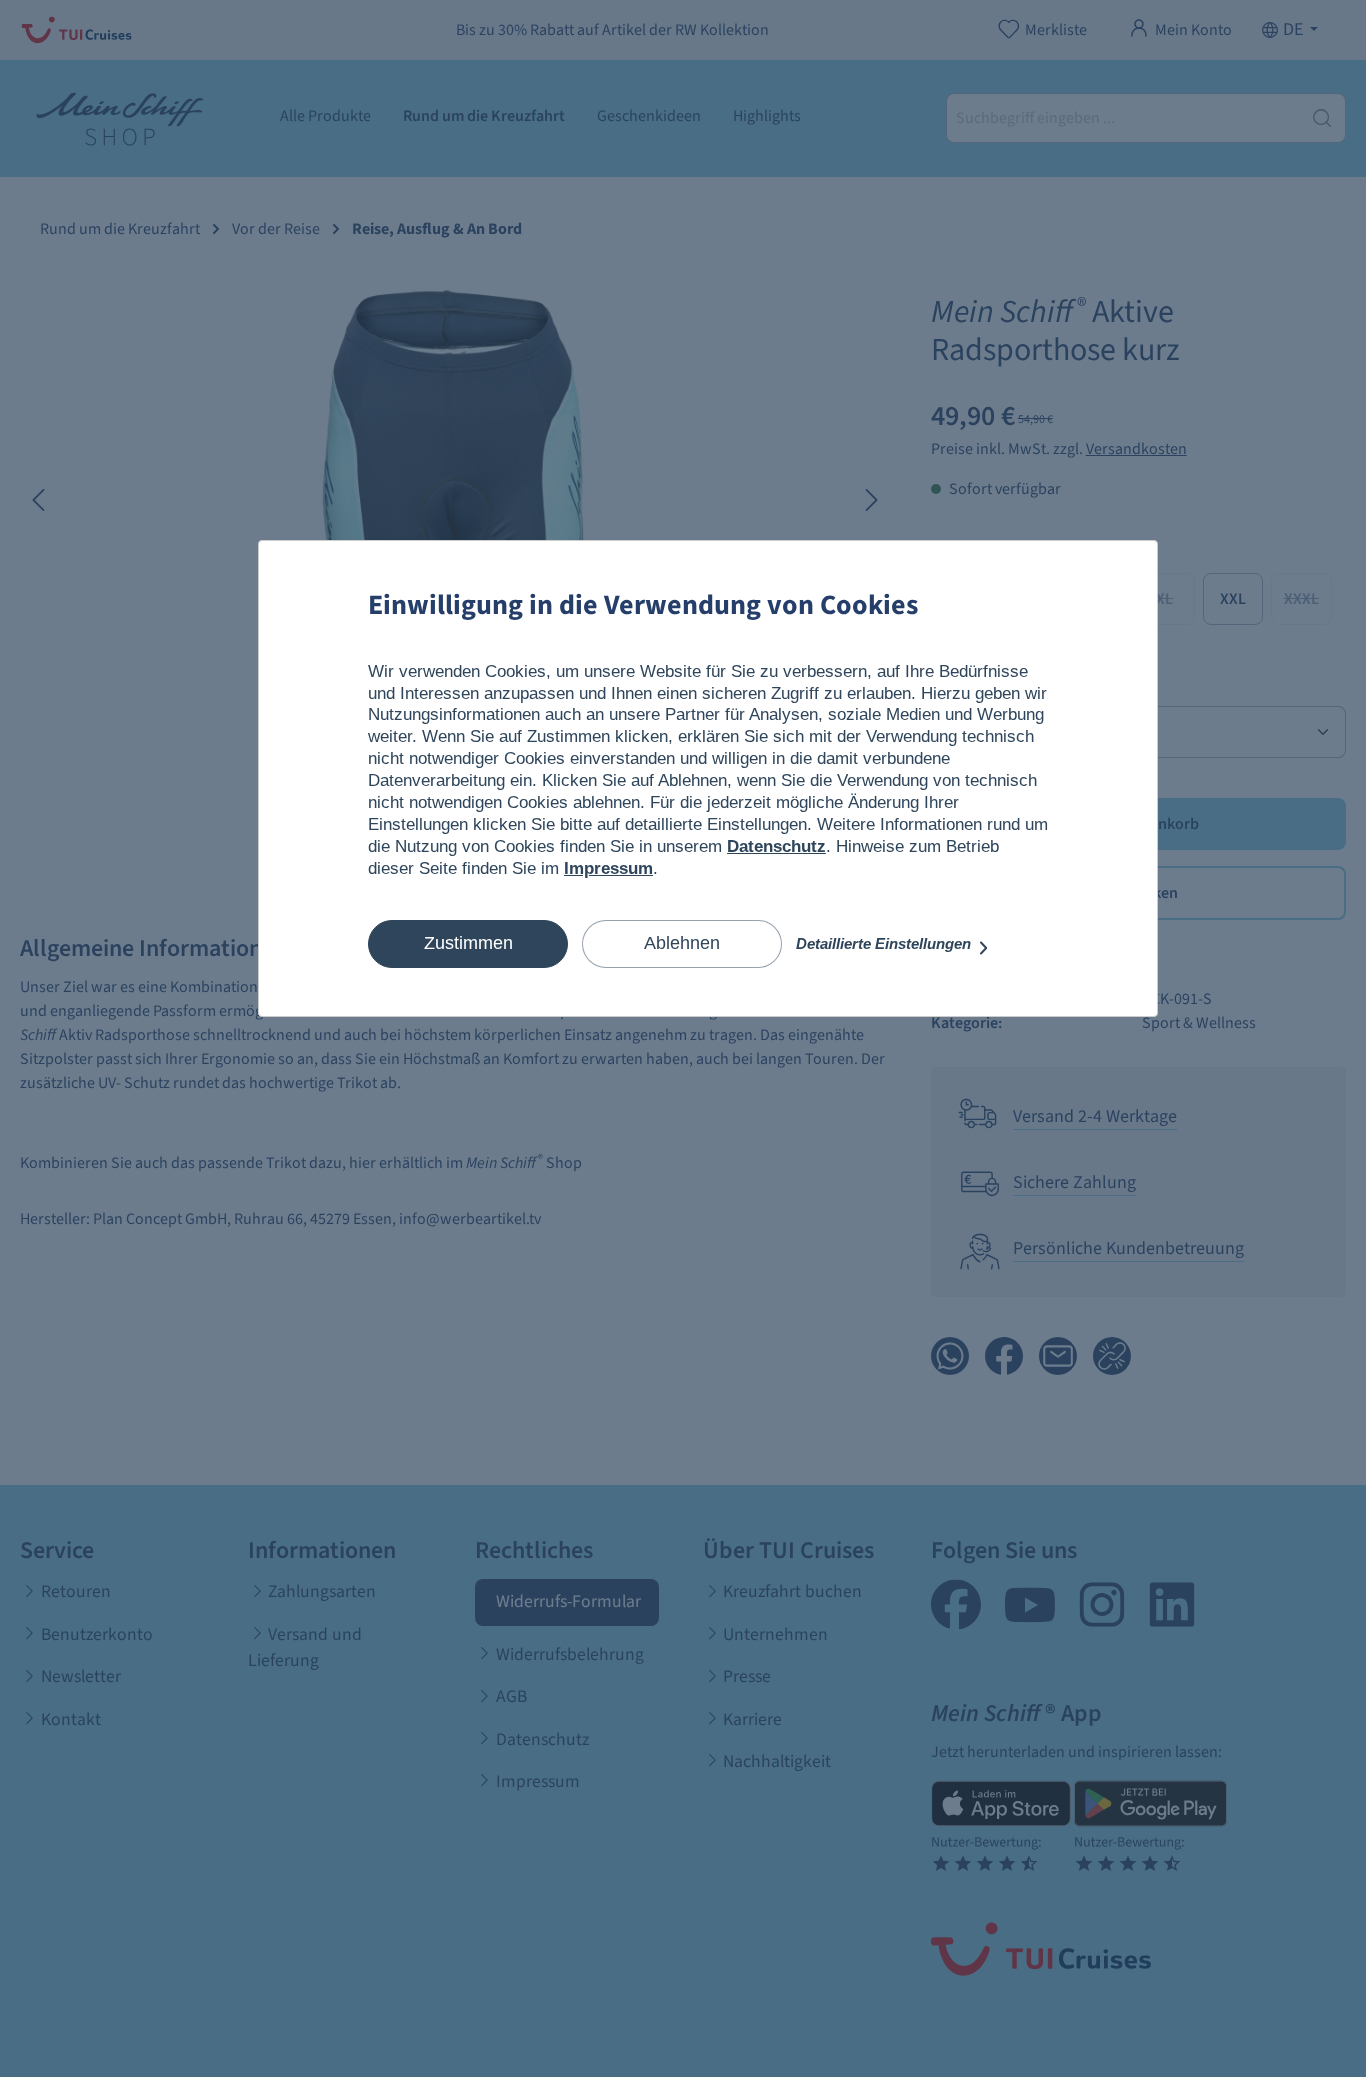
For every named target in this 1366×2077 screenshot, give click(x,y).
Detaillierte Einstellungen (885, 943)
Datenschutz (776, 846)
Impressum (608, 868)
